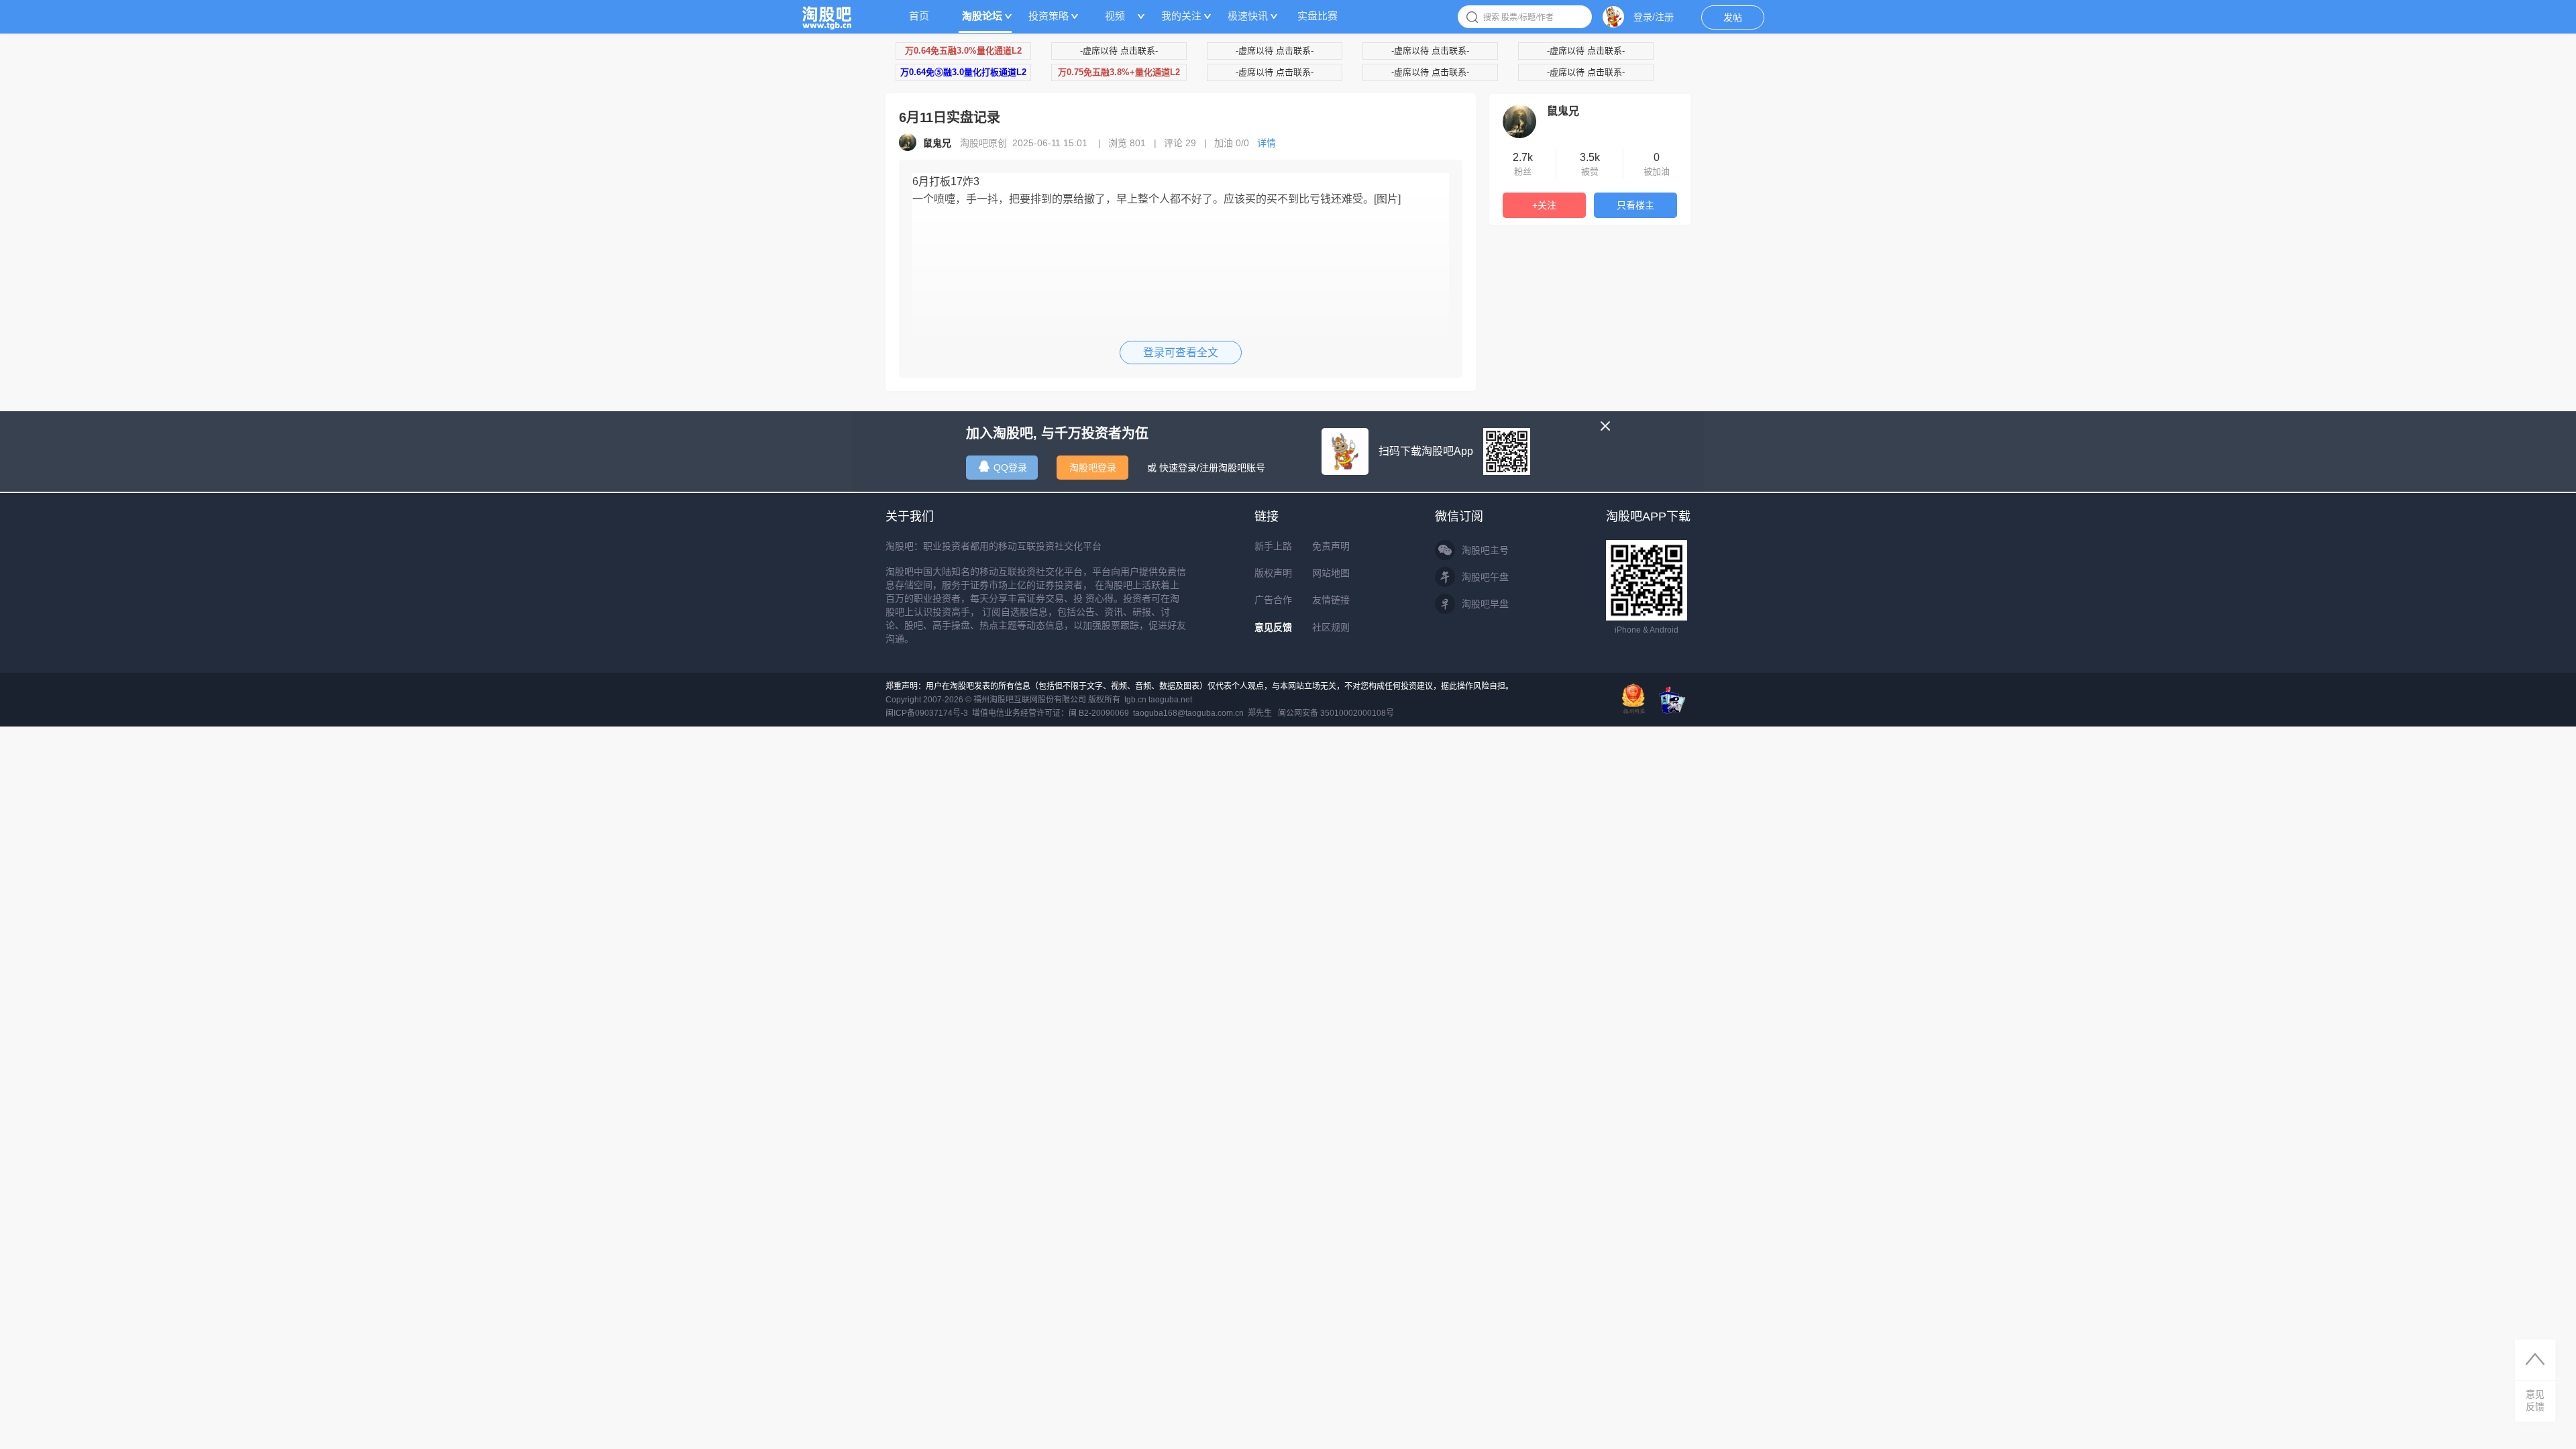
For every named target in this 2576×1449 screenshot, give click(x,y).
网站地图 (1331, 573)
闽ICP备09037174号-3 (927, 713)
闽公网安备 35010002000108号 (1336, 713)
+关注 (1544, 205)
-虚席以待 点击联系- (1119, 51)
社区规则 (1331, 627)
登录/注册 (1654, 17)
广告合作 (1273, 600)
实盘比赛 (1318, 16)
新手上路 (1273, 546)
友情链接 (1331, 600)
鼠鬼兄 (1563, 111)
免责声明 (1331, 546)
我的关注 (1181, 16)
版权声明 (1273, 573)
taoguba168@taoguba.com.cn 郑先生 (1202, 713)
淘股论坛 (982, 16)
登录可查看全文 (1181, 353)
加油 (1232, 143)
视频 (1115, 16)
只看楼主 (1635, 205)
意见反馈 (1273, 627)
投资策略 (1049, 16)
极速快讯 (1248, 16)
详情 (1267, 143)
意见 (2535, 1400)
